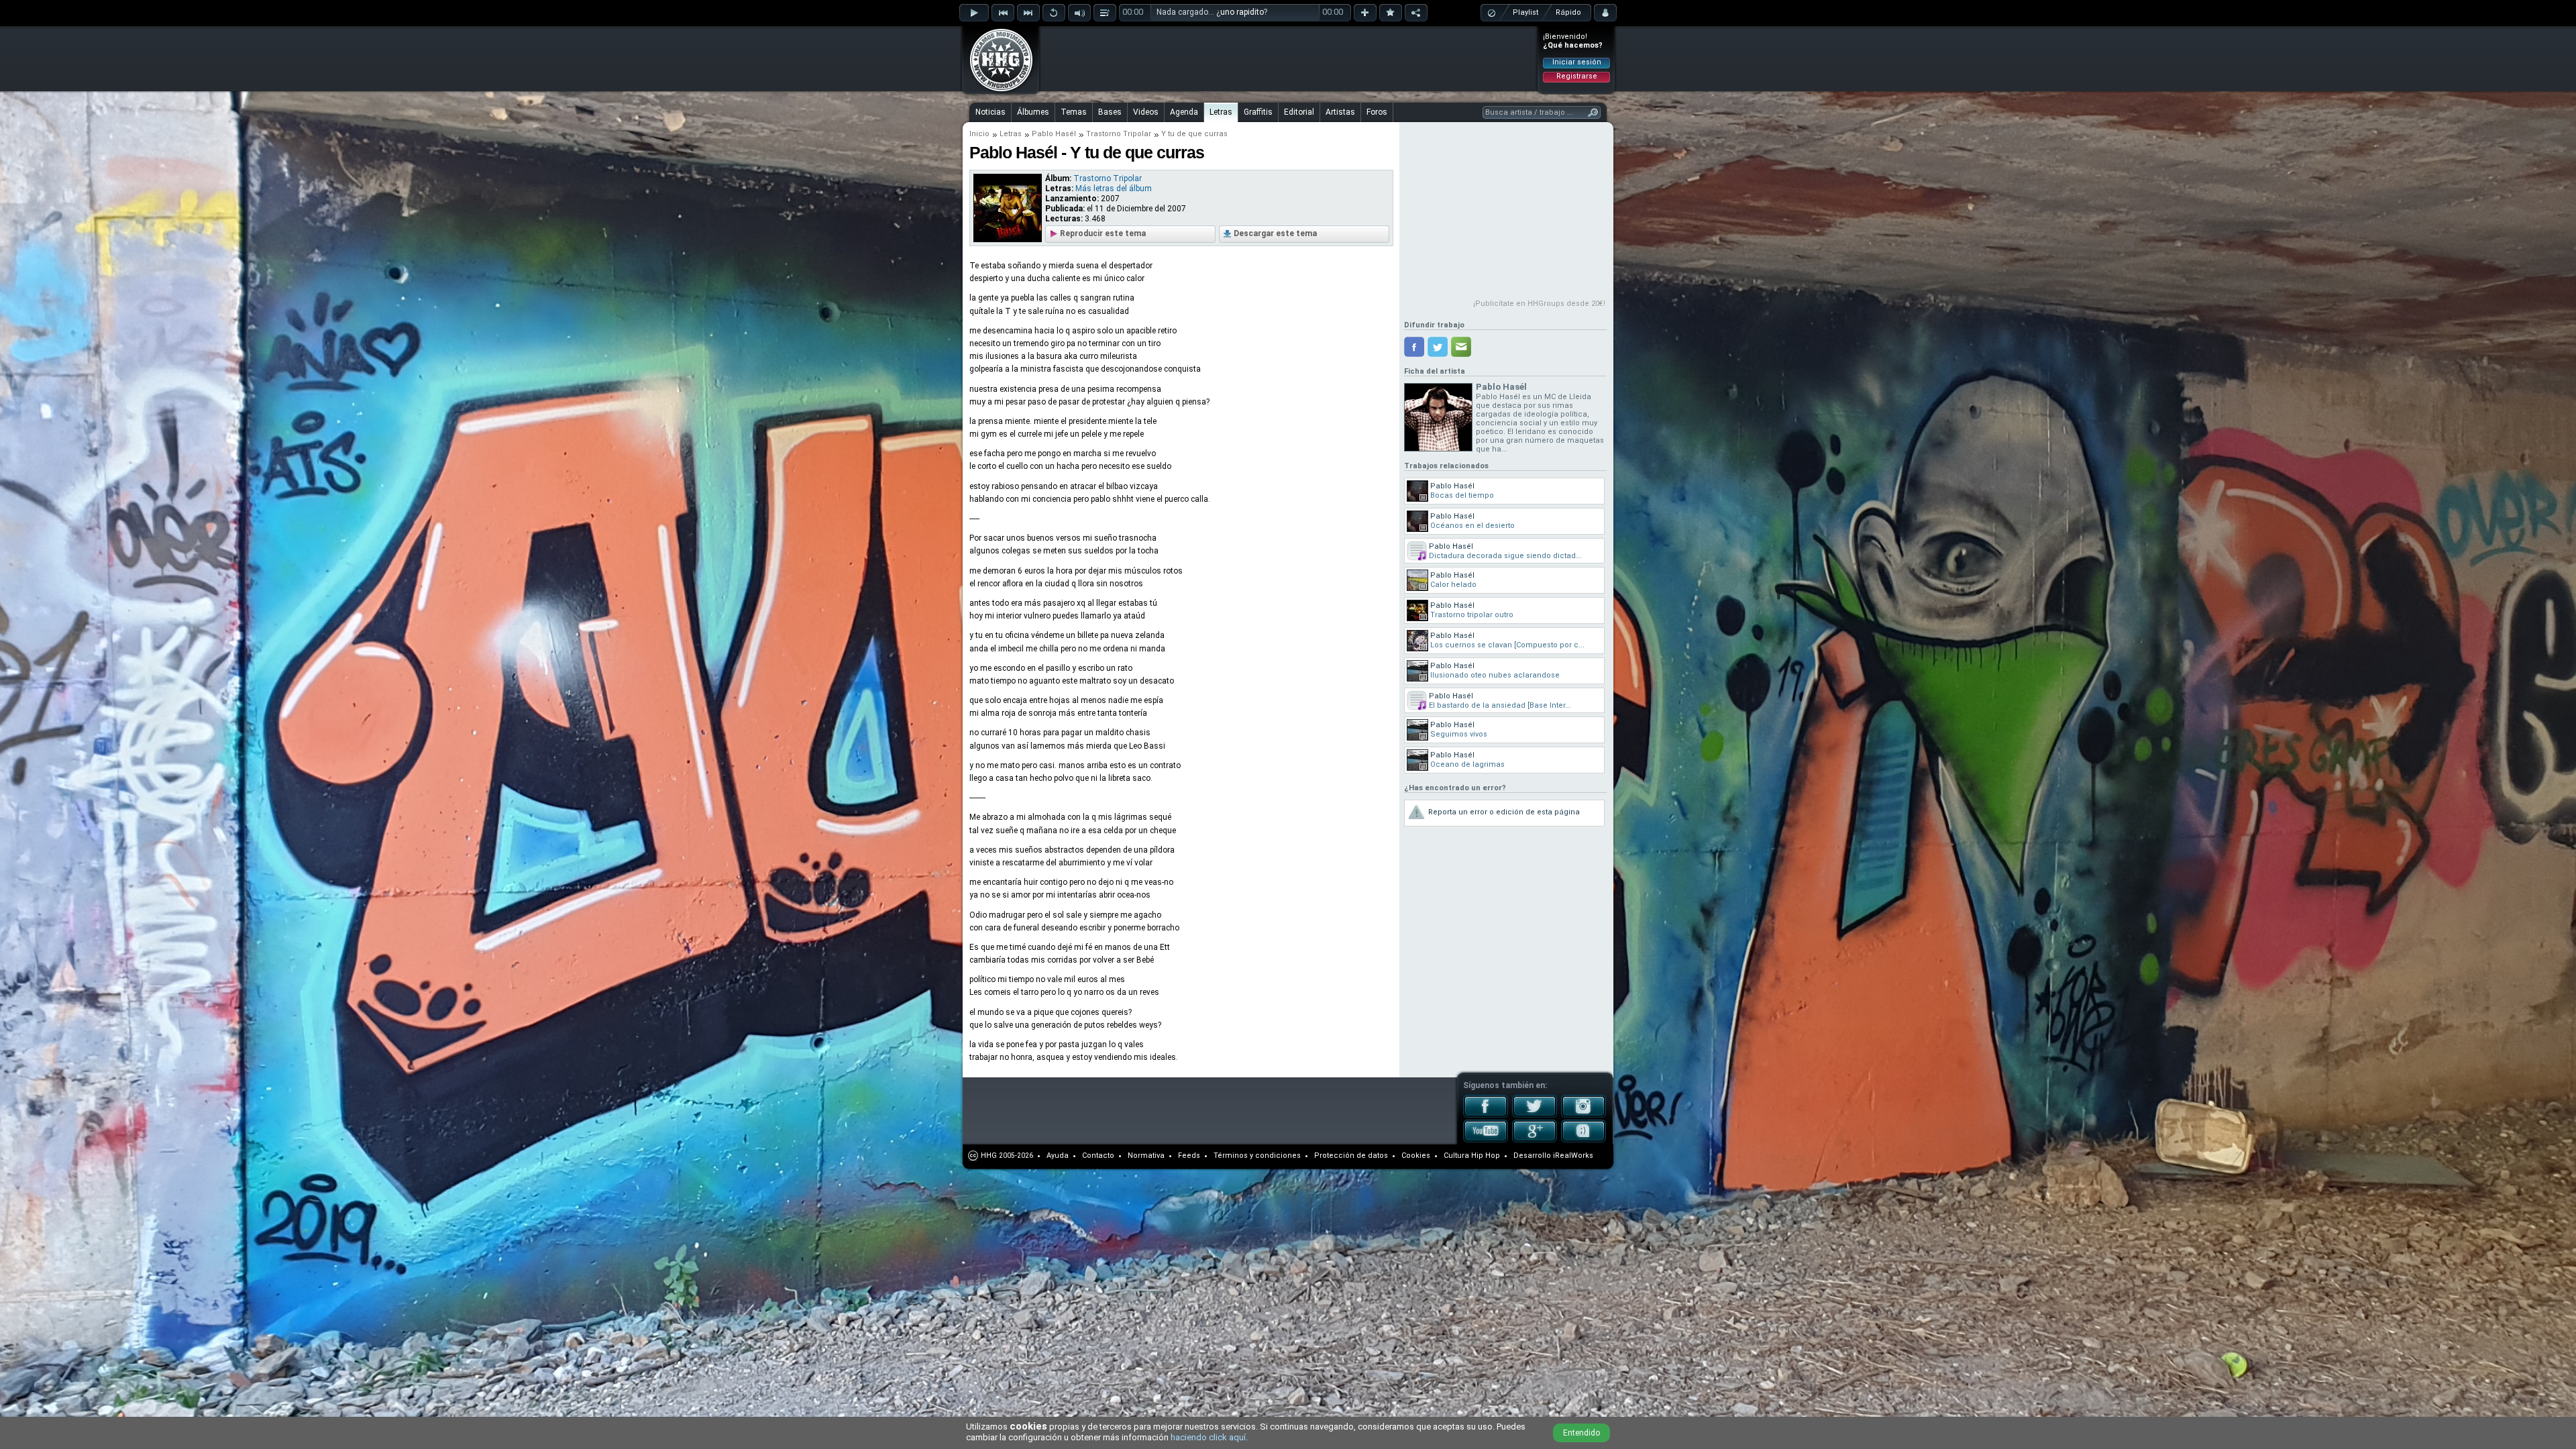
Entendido (1581, 1433)
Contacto (1098, 1156)
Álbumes (1033, 112)
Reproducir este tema (1103, 233)
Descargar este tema (1275, 233)
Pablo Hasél (1054, 134)
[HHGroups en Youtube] (1486, 1140)
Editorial (1299, 112)
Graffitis (1258, 112)
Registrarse (1577, 76)
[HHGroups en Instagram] (1584, 1115)
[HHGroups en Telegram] (1584, 1140)
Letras (1221, 112)
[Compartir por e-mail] (1461, 347)
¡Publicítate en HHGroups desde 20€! (1539, 304)
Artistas (1340, 112)
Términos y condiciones (1257, 1156)
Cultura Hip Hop (1472, 1156)
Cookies (1416, 1156)
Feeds (1189, 1156)
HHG (989, 1156)
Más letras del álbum (1114, 189)
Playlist (1525, 12)
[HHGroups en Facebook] (1486, 1115)
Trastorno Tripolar (1119, 134)
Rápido (1568, 12)
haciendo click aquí (1208, 1437)
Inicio (979, 134)
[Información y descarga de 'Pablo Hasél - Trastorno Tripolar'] (1008, 239)
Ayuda (1058, 1156)
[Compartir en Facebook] (1414, 347)
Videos (1146, 112)
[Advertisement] (1289, 58)
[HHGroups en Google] (1535, 1140)
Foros (1377, 112)
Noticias (990, 112)
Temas (1074, 112)
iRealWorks (1573, 1156)
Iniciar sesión (1577, 62)
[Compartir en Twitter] (1438, 347)
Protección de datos (1351, 1156)
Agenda (1184, 112)
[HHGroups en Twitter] (1535, 1115)
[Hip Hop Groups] (997, 91)
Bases (1110, 112)
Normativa (1146, 1156)
